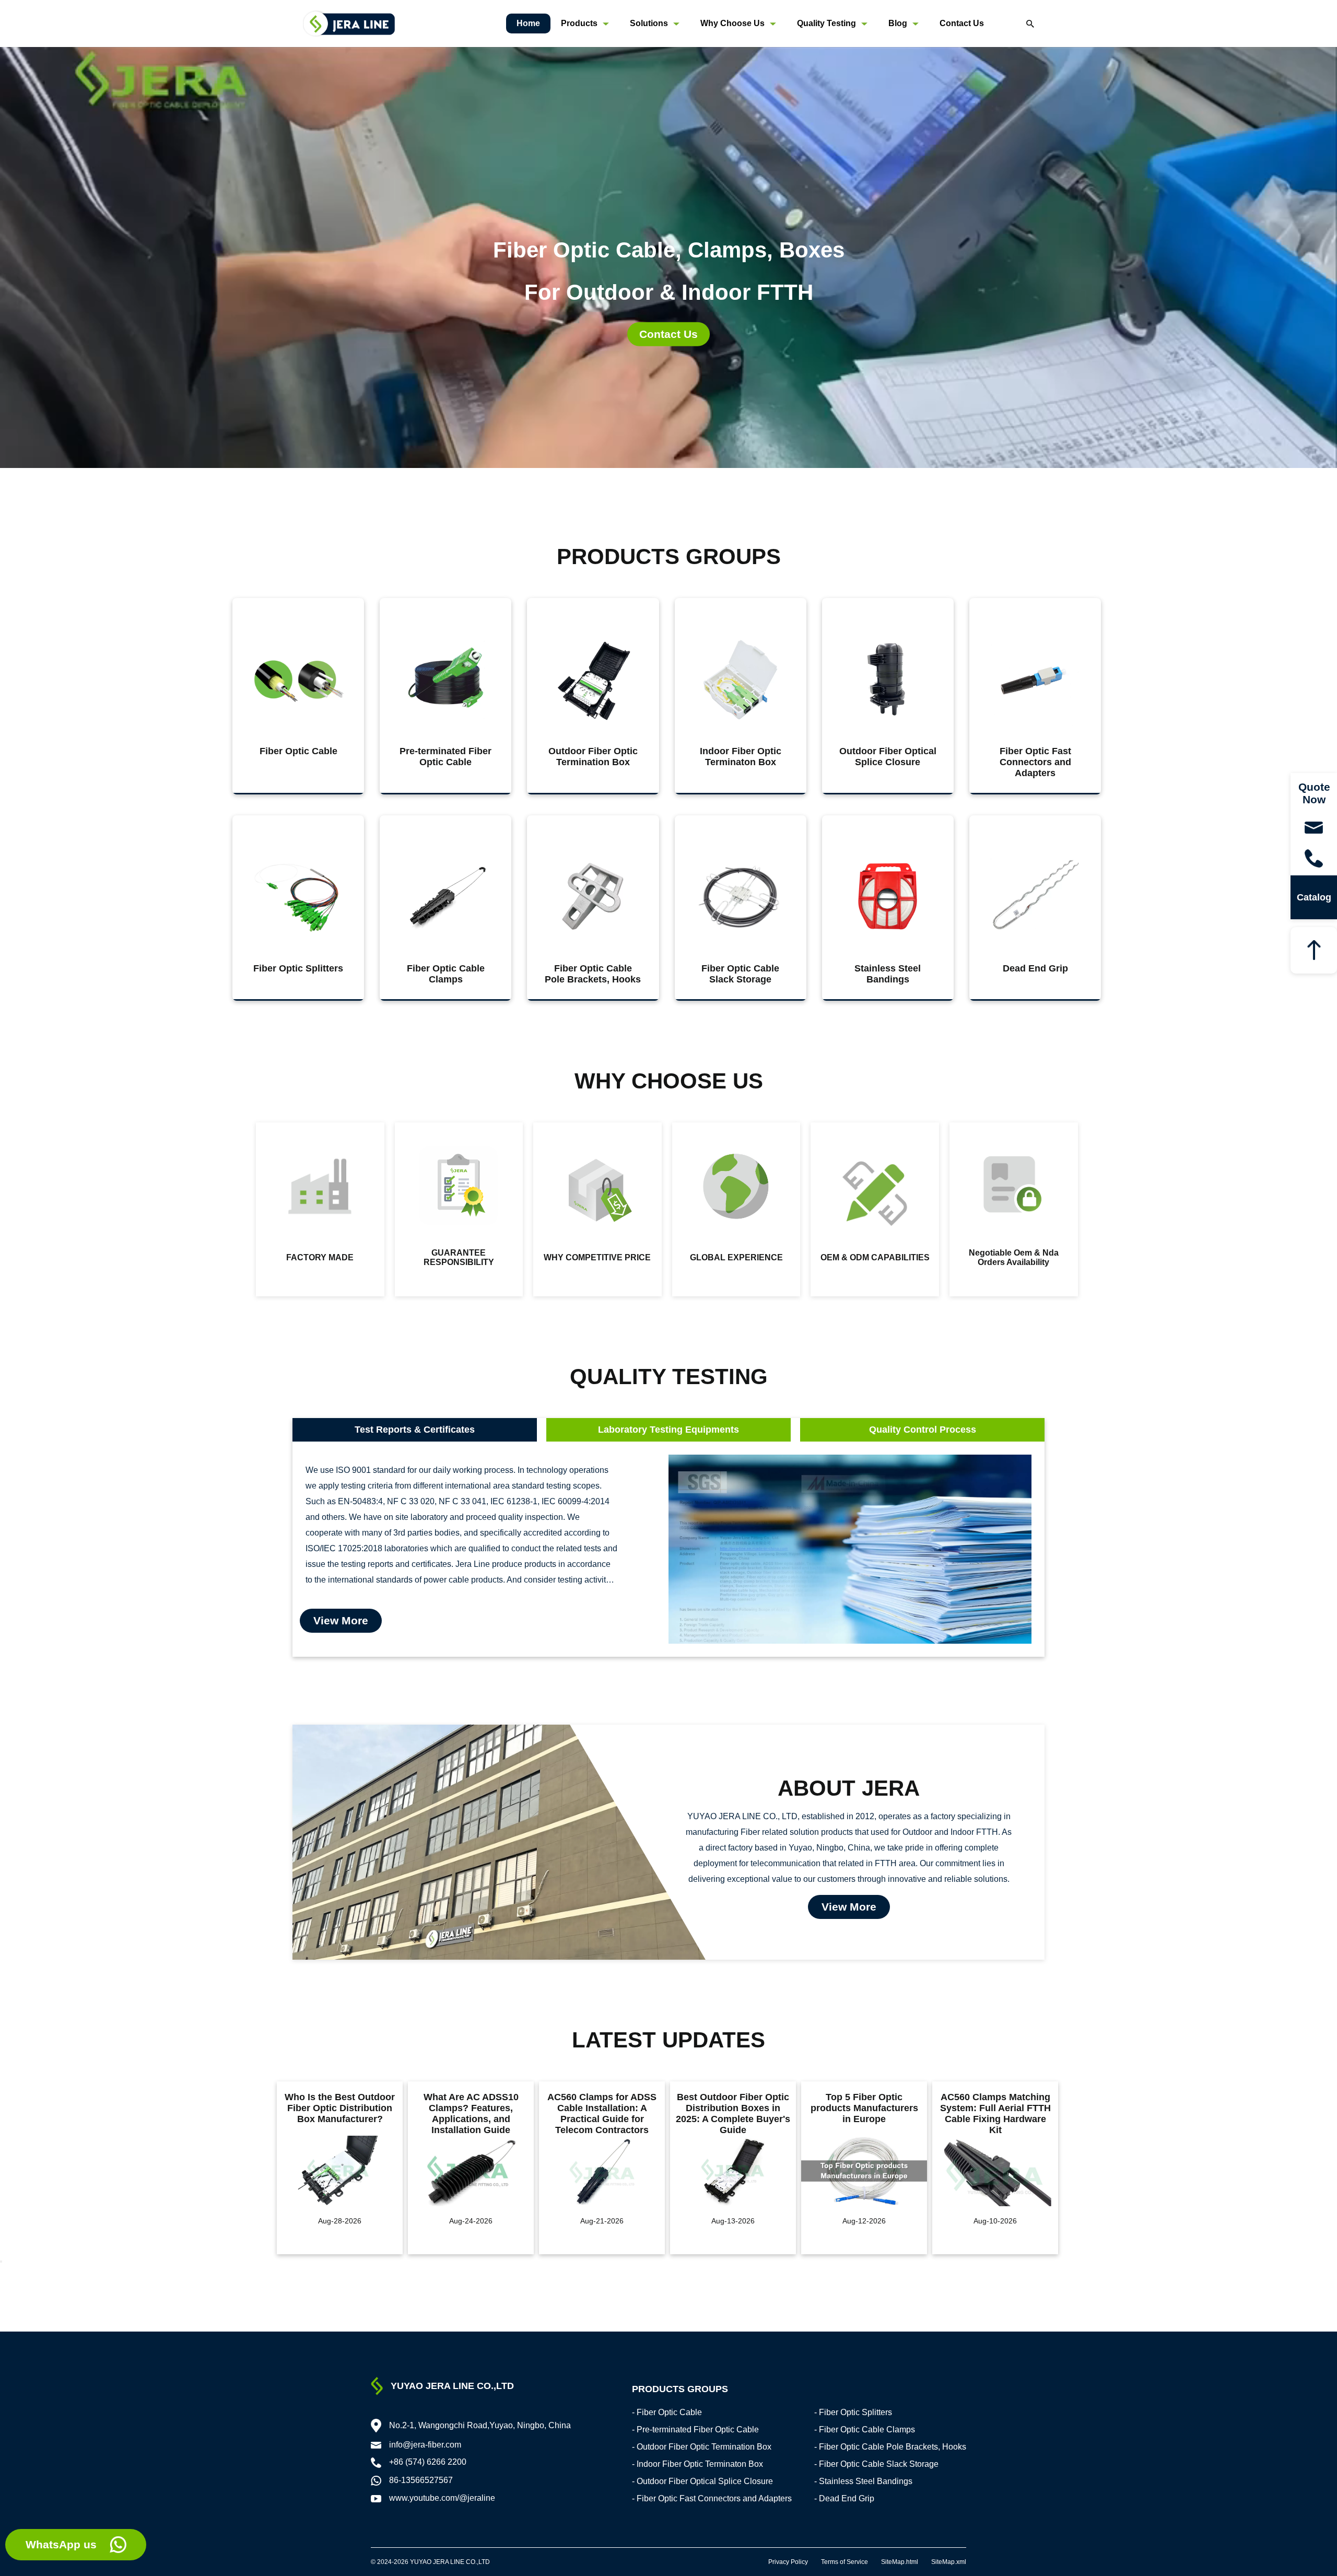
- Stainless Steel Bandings (863, 2481)
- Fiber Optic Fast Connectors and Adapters (712, 2498)
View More (341, 1620)
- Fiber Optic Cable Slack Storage (876, 2464)
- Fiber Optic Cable (667, 2412)
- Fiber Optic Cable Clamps (865, 2429)
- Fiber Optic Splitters (853, 2412)
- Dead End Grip (844, 2498)
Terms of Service (845, 2562)
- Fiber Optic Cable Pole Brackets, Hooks (890, 2447)
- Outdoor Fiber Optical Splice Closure (702, 2481)
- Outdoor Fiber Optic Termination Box (702, 2447)
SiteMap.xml (949, 2562)
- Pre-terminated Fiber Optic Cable (695, 2429)
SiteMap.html (900, 2562)
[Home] (349, 23)
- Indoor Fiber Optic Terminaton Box (697, 2464)
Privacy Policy (788, 2562)
